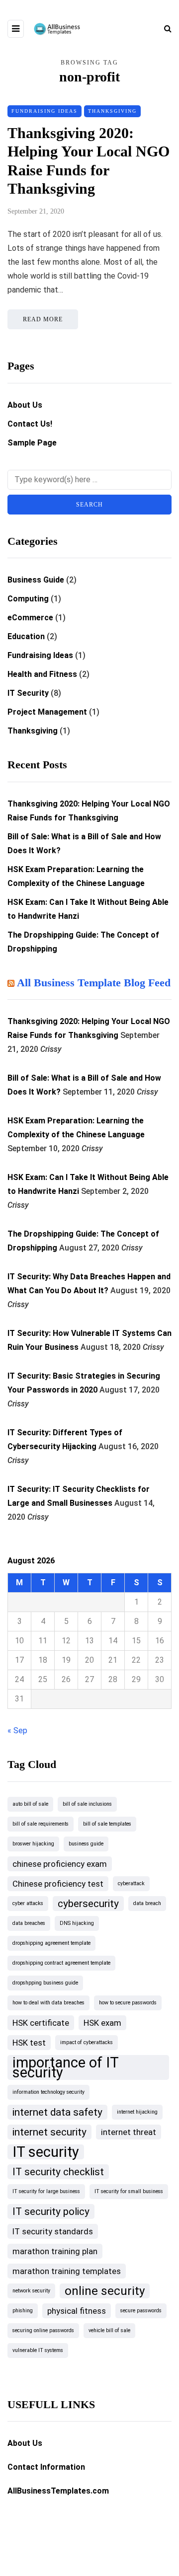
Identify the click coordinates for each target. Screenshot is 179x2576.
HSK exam (102, 2023)
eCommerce (30, 618)
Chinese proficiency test (58, 1884)
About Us (25, 405)
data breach (147, 1903)
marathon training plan (55, 2251)
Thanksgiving (112, 111)
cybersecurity (88, 1904)
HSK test (29, 2043)
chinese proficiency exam (60, 1864)
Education (26, 636)
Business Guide (36, 580)
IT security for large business (46, 2191)
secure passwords (141, 2311)
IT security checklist (58, 2172)
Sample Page (32, 443)
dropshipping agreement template (51, 1943)
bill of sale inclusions (87, 1804)
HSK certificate (41, 2023)
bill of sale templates (107, 1824)
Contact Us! (30, 424)
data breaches (29, 1923)
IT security (46, 2152)
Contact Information (46, 2467)
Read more (43, 319)
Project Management (47, 712)
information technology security (48, 2092)
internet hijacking (137, 2112)
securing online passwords (43, 2330)
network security (31, 2291)
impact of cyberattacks (87, 2042)
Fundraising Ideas (45, 111)
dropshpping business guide (45, 1983)
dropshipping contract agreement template (61, 1963)
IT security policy (51, 2211)
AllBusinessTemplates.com (58, 2491)
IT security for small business (129, 2191)
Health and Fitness (42, 674)
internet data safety (57, 2112)
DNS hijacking (77, 1923)
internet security (49, 2132)
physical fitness (77, 2311)
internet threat (129, 2132)
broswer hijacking (33, 1844)
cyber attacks (28, 1903)
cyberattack (131, 1883)
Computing (28, 599)
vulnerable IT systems (38, 2350)
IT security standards (53, 2231)
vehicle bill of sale (109, 2330)
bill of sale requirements (41, 1824)
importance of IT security (66, 2067)
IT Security (28, 693)
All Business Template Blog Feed (94, 983)
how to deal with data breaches (48, 2003)
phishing (23, 2311)
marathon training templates (67, 2271)
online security (105, 2291)
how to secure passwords (128, 2003)
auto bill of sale (30, 1804)
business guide (86, 1844)
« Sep (17, 1730)
